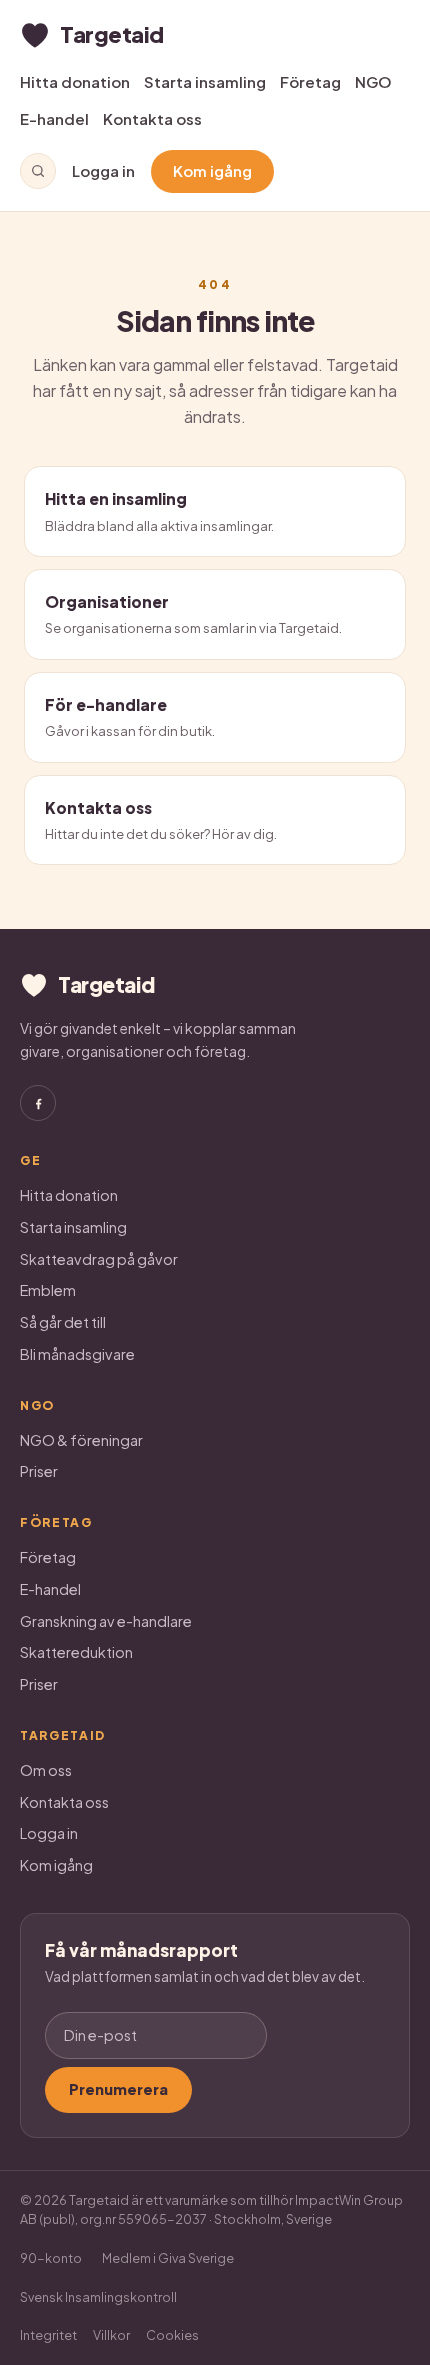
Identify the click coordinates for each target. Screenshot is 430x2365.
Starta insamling (205, 81)
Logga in (103, 170)
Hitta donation (75, 81)
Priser (39, 1471)
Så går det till (63, 1322)
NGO (373, 81)
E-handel (54, 118)
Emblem (48, 1290)
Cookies (172, 2335)
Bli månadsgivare (77, 1354)
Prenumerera (118, 2089)
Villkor (111, 2335)
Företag (310, 81)
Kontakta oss (152, 118)
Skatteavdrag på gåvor (99, 1259)
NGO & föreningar (81, 1440)
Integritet (48, 2335)
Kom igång (212, 170)
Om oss (46, 1770)
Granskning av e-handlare (106, 1621)
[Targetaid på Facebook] (38, 1103)
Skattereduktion (76, 1652)
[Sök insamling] (38, 171)
